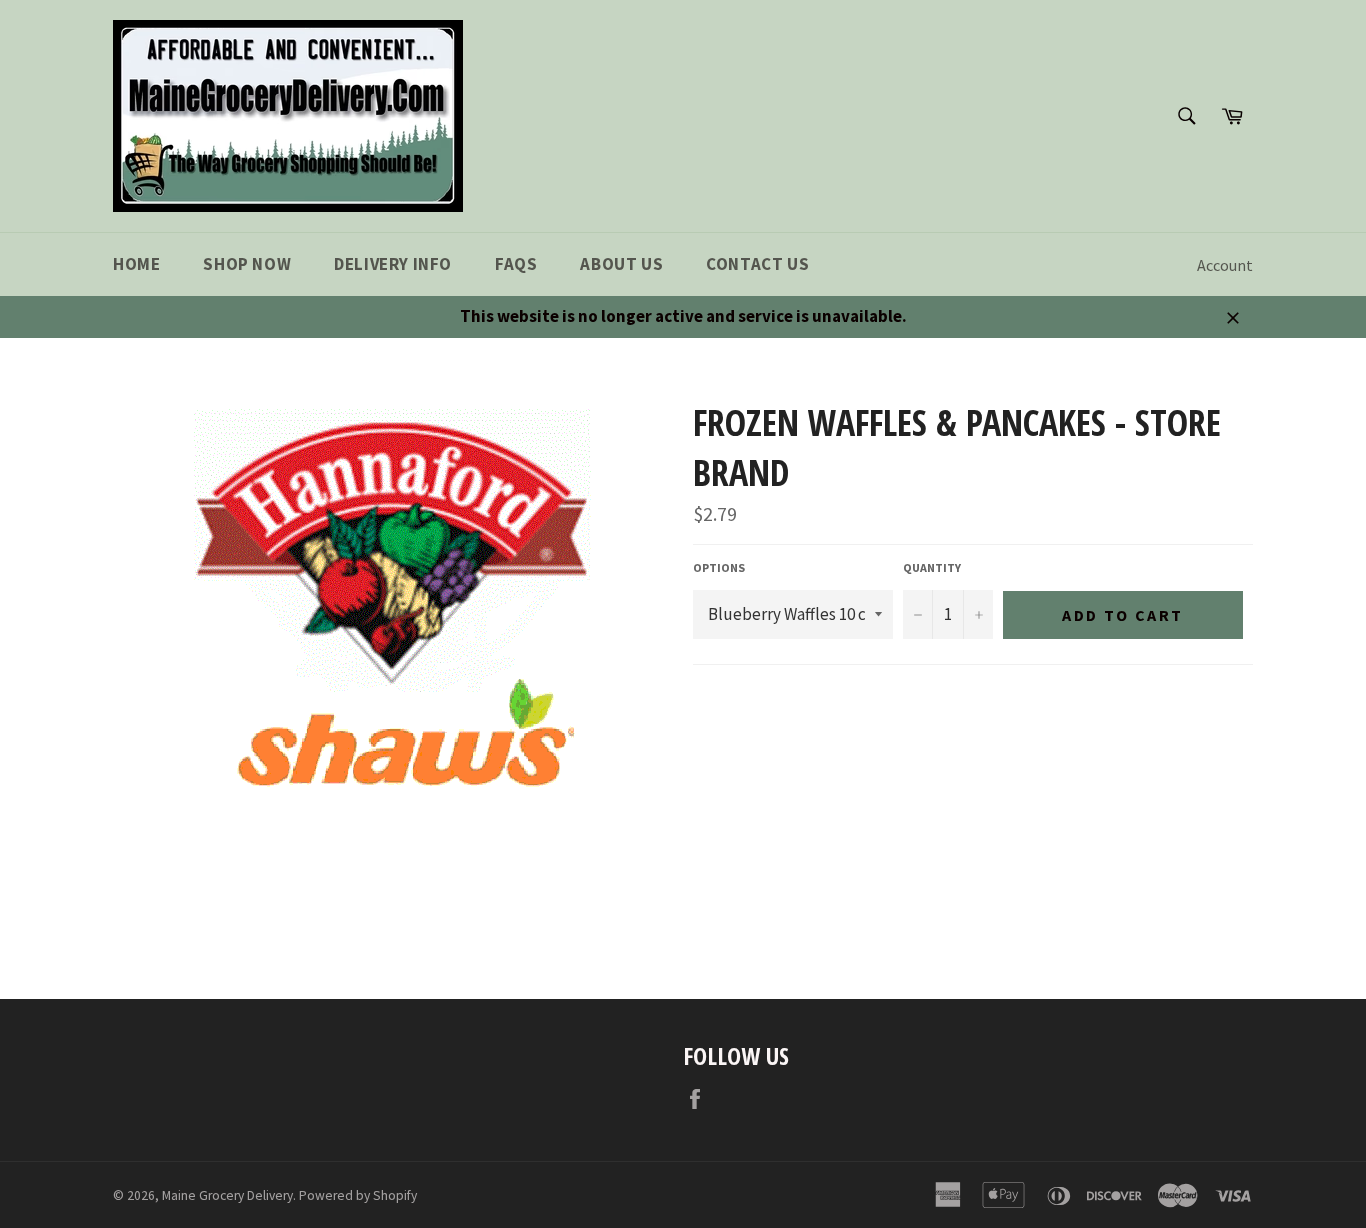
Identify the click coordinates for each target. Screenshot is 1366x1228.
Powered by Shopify (358, 1195)
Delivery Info (393, 264)
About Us (621, 264)
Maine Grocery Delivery (227, 1195)
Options (719, 567)
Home (136, 264)
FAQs (516, 264)
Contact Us (757, 264)
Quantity (932, 567)
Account (1225, 265)
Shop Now (247, 264)
